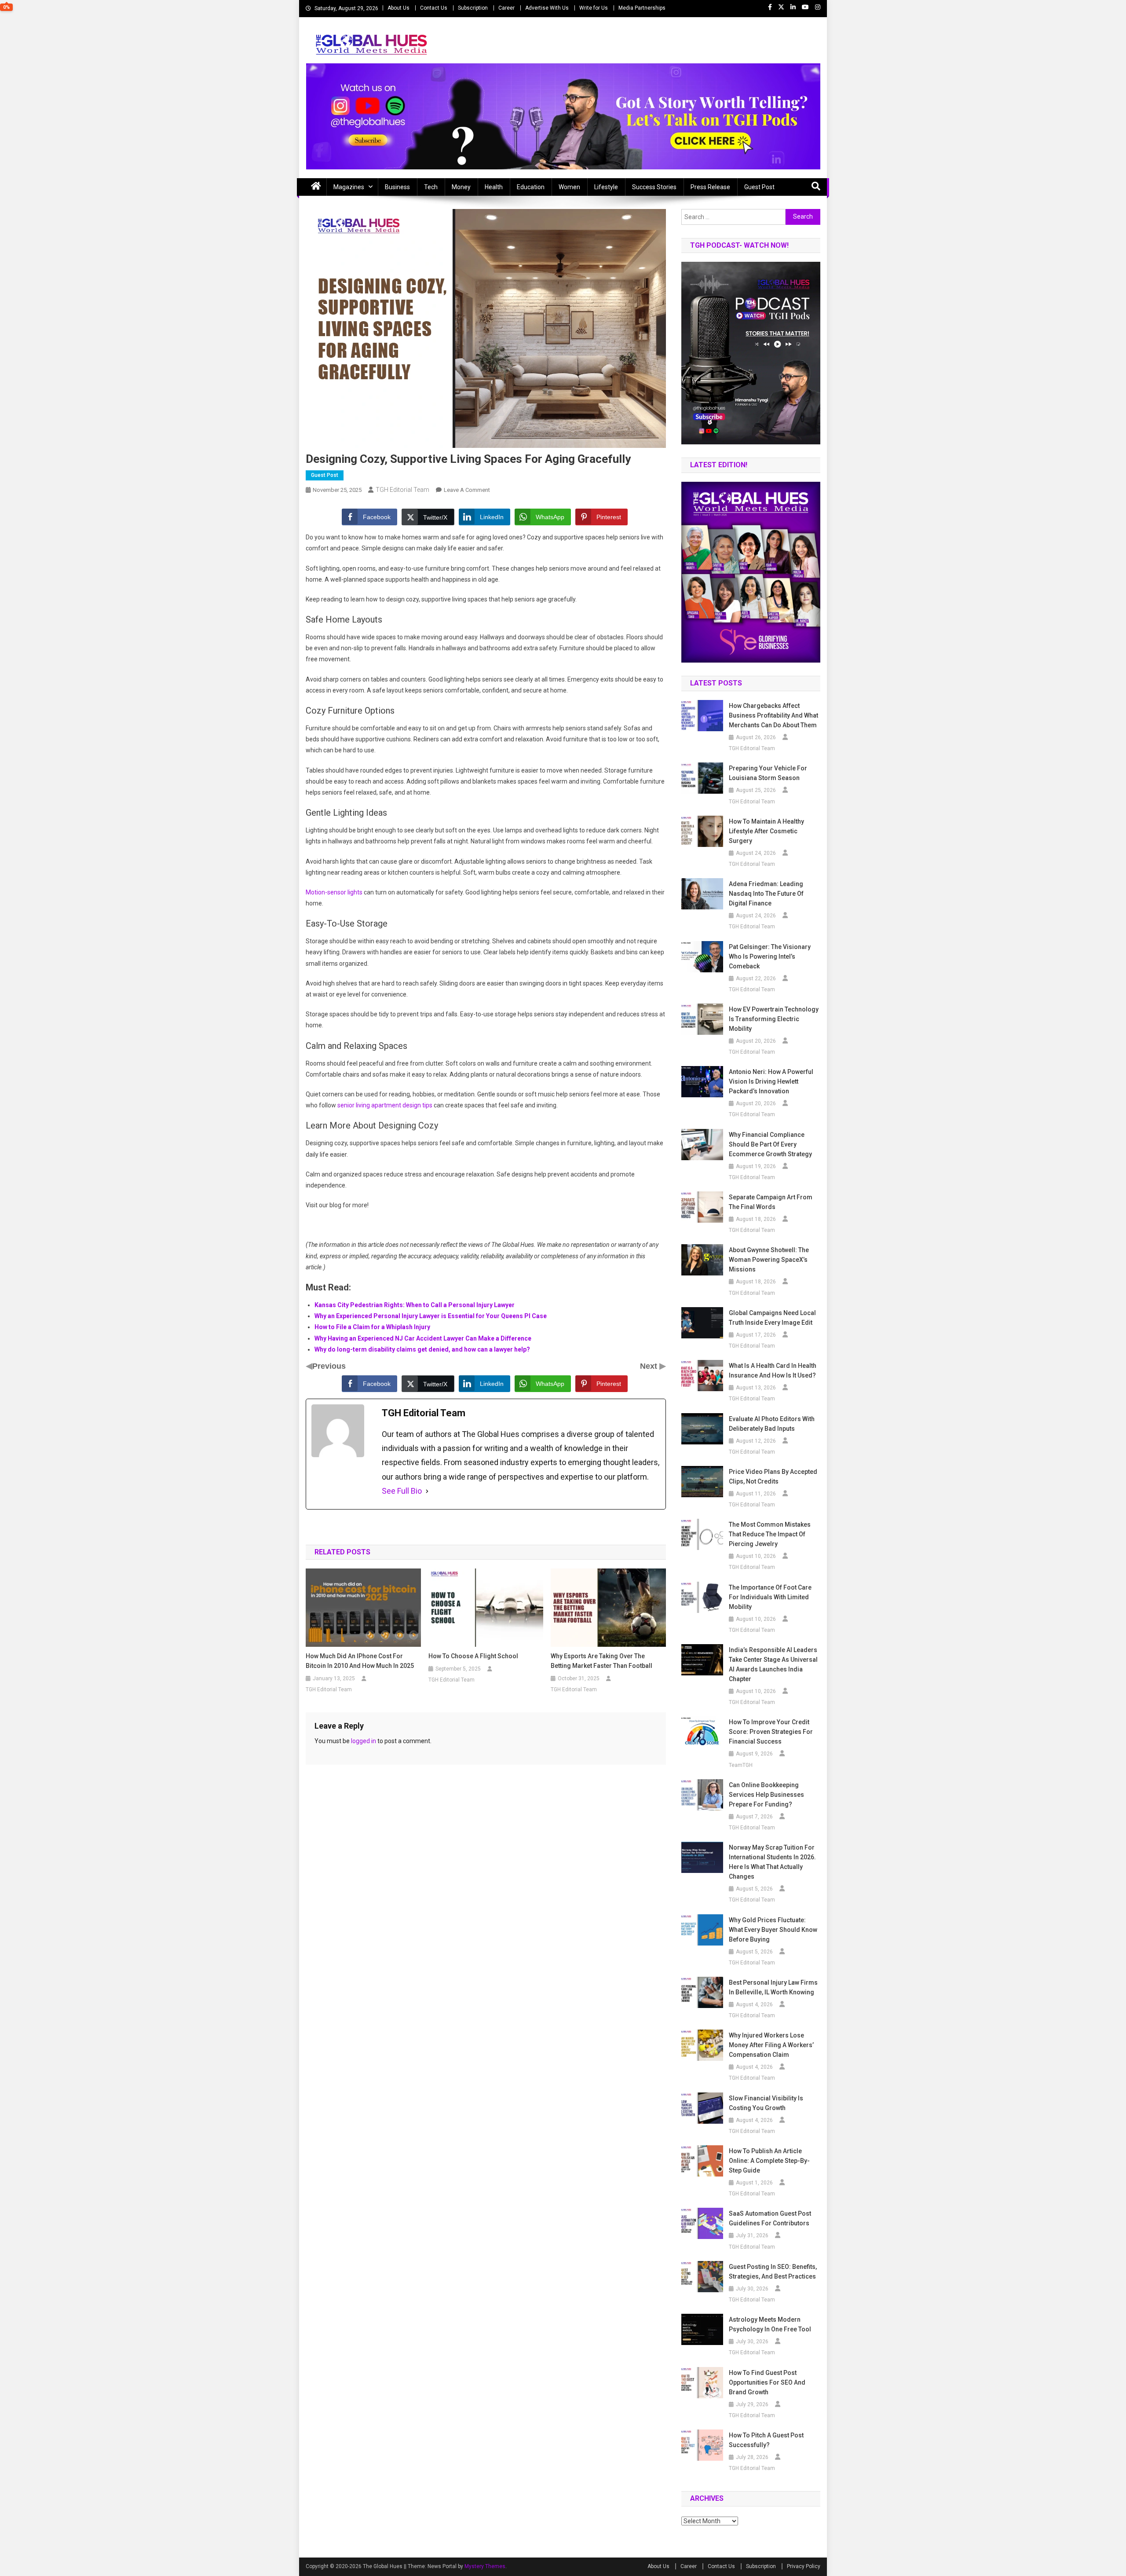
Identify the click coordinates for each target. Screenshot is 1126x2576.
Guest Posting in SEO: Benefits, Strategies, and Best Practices (773, 2272)
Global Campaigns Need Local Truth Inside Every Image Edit (772, 1318)
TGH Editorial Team (402, 490)
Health (494, 187)
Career (506, 8)
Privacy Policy (804, 2566)
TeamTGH (741, 1765)
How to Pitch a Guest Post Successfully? (766, 2440)
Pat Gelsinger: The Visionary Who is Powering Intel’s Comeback (770, 956)
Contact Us (434, 8)
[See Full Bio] (427, 1491)
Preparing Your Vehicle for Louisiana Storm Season (768, 773)
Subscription (473, 8)
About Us (398, 8)
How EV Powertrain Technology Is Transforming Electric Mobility (774, 1019)
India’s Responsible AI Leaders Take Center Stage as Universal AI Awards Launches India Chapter (773, 1664)
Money (461, 187)
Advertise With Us (547, 8)
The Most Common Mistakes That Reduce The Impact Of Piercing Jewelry (770, 1534)
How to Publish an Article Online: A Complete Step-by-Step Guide (769, 2161)
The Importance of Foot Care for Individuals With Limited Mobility (770, 1597)
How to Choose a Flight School (474, 1656)
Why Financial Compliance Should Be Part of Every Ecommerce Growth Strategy (770, 1144)
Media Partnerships (642, 8)
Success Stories (654, 187)
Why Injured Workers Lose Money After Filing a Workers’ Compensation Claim (771, 2045)
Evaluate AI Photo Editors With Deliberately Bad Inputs (772, 1424)
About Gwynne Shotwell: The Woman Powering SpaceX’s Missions (769, 1260)
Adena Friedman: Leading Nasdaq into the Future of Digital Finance (766, 894)
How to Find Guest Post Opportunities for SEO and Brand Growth (767, 2382)
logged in (364, 1741)
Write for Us (594, 8)
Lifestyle (606, 187)
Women (569, 187)
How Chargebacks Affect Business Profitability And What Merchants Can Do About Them (773, 715)
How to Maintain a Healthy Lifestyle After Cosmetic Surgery (766, 831)
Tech (431, 187)
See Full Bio (402, 1491)
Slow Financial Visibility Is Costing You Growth (766, 2103)
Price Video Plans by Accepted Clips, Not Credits (773, 1477)
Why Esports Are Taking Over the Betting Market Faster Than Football (601, 1661)
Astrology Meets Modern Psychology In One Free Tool (770, 2324)
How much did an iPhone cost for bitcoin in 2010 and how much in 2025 (360, 1661)
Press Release (710, 187)
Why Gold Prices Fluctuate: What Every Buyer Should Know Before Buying (773, 1930)
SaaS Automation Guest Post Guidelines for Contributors (770, 2218)
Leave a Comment (467, 490)
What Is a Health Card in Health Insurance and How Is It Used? (773, 1370)
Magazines (349, 187)
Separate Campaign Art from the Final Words (771, 1202)
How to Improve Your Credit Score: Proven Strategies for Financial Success (771, 1732)
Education (531, 187)
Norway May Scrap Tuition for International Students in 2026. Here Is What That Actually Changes (772, 1862)
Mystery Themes (485, 2566)
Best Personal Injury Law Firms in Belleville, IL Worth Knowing (773, 1987)
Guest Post (759, 187)
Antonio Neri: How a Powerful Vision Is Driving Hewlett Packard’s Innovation (771, 1081)
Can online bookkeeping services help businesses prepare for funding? (766, 1795)
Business (397, 187)
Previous (329, 1366)
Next (650, 1366)
